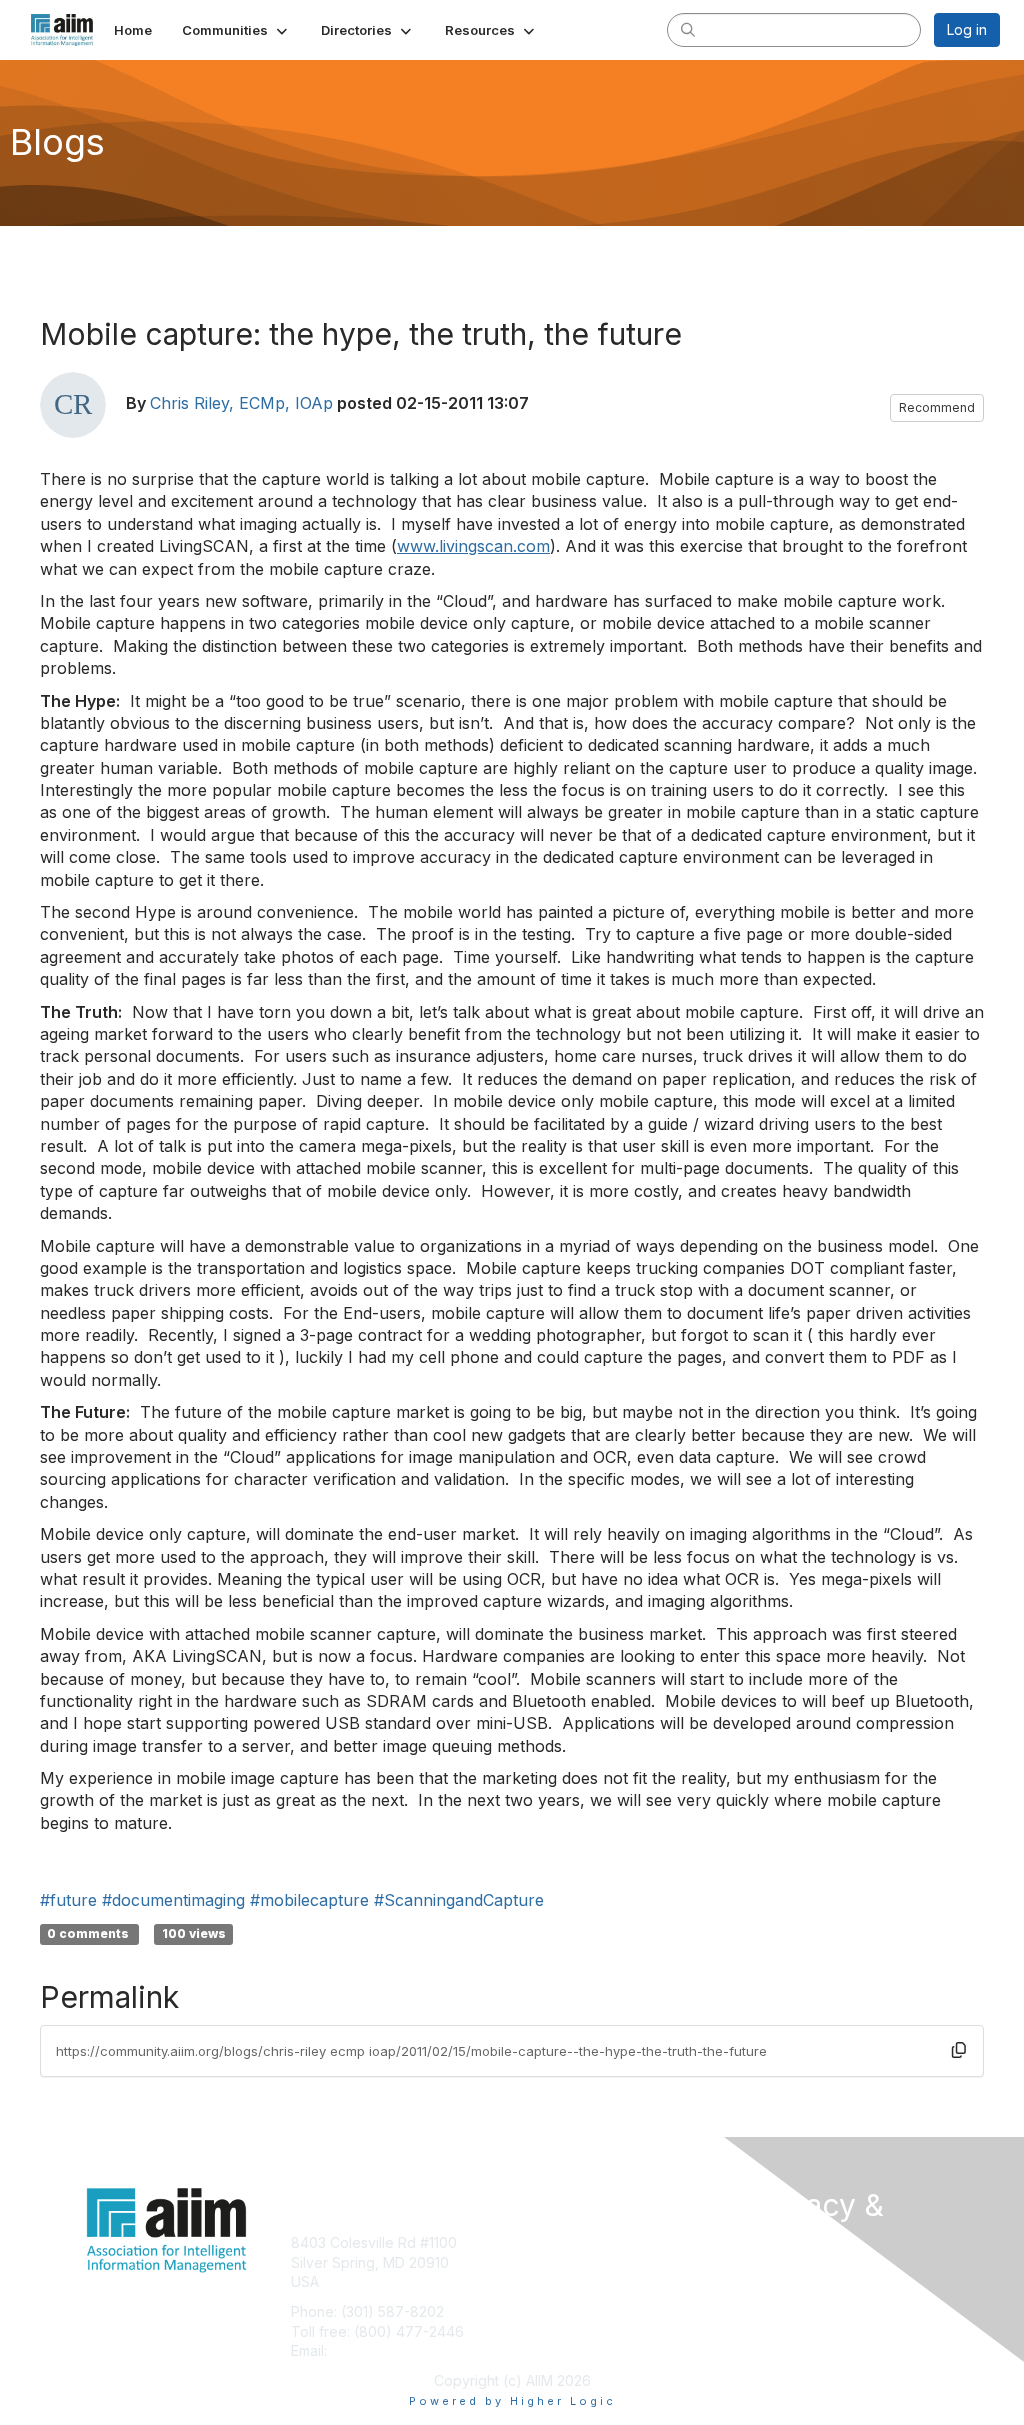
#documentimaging (173, 1900)
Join (534, 2242)
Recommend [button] (937, 407)
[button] (236, 30)
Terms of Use (794, 2298)
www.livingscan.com (473, 546)
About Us (780, 2278)
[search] (688, 29)
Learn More (558, 2281)
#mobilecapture (309, 1900)
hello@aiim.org (379, 2350)
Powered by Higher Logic (512, 2401)
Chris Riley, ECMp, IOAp (241, 403)
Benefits (547, 2262)
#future (68, 1900)
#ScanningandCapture (459, 1900)
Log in (967, 29)
